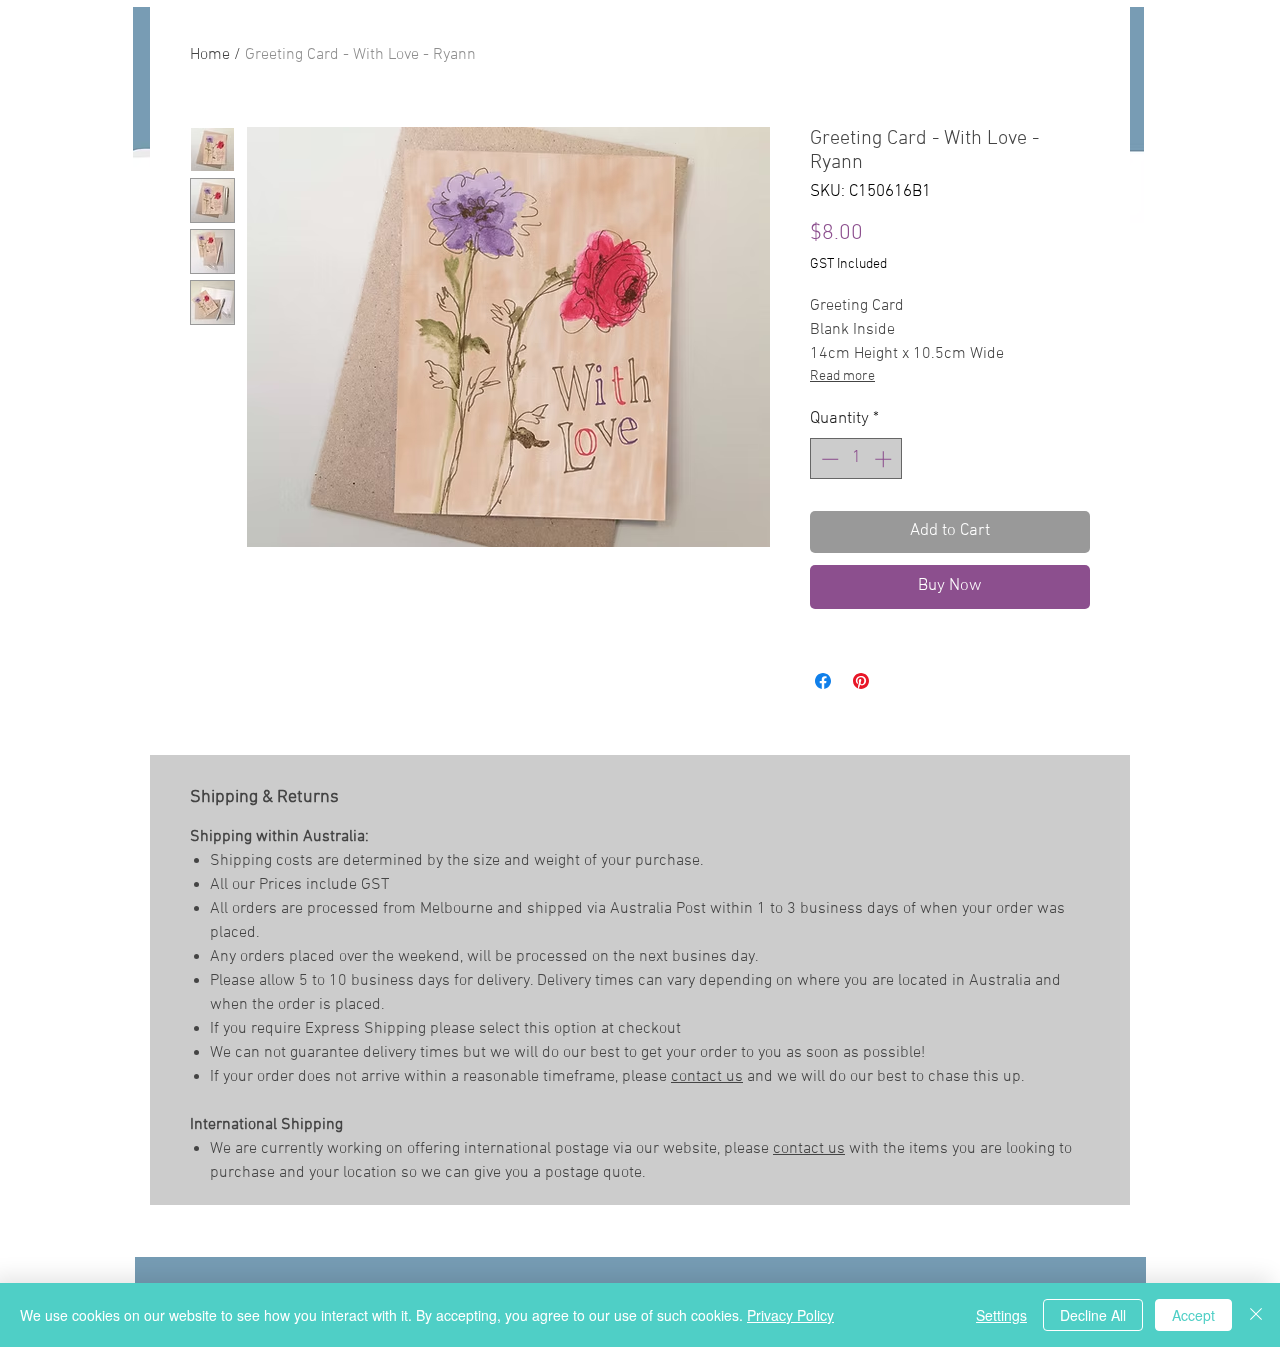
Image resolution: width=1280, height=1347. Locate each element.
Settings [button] (1001, 1315)
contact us (809, 1149)
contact (698, 1077)
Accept (1193, 1315)
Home (210, 55)
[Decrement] (828, 459)
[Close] (1256, 1315)
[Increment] (885, 459)
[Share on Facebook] (823, 681)
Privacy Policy (790, 1315)
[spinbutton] (856, 459)
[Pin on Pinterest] (861, 681)
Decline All (1093, 1315)
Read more (842, 376)
